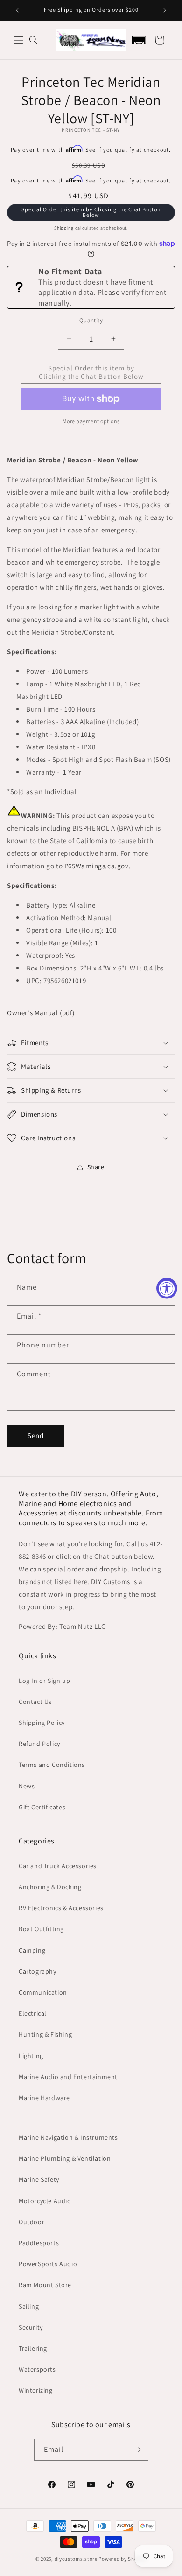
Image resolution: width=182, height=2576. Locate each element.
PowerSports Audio (48, 2264)
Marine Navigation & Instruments (68, 2137)
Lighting (31, 2056)
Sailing (29, 2306)
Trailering (33, 2348)
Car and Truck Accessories (58, 1866)
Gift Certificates (42, 1807)
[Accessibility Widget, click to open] (167, 1288)
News (27, 1786)
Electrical (33, 2013)
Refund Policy (39, 1744)
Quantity (91, 320)
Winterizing (36, 2390)
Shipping (64, 228)
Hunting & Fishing (45, 2034)
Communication (43, 1992)
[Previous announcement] (17, 10)
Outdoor (31, 2222)
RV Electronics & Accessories (61, 1908)
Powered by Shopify (122, 2559)
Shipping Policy (42, 1723)
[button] (19, 40)
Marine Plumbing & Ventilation (65, 2158)
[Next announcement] (165, 10)
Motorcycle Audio (45, 2201)
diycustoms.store (76, 2559)
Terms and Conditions (52, 1765)
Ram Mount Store (45, 2285)
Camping (32, 1950)
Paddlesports (39, 2243)
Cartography (38, 1971)
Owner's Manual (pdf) (41, 1013)
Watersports (37, 2369)
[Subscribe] (138, 2450)
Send (36, 1435)
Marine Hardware (44, 2098)
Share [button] (96, 1167)
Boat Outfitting (41, 1929)
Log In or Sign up (44, 1681)
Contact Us (35, 1702)
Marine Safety (39, 2179)
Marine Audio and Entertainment (68, 2077)
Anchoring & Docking (50, 1887)
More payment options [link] (91, 421)
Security (31, 2327)
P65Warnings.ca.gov (97, 866)
